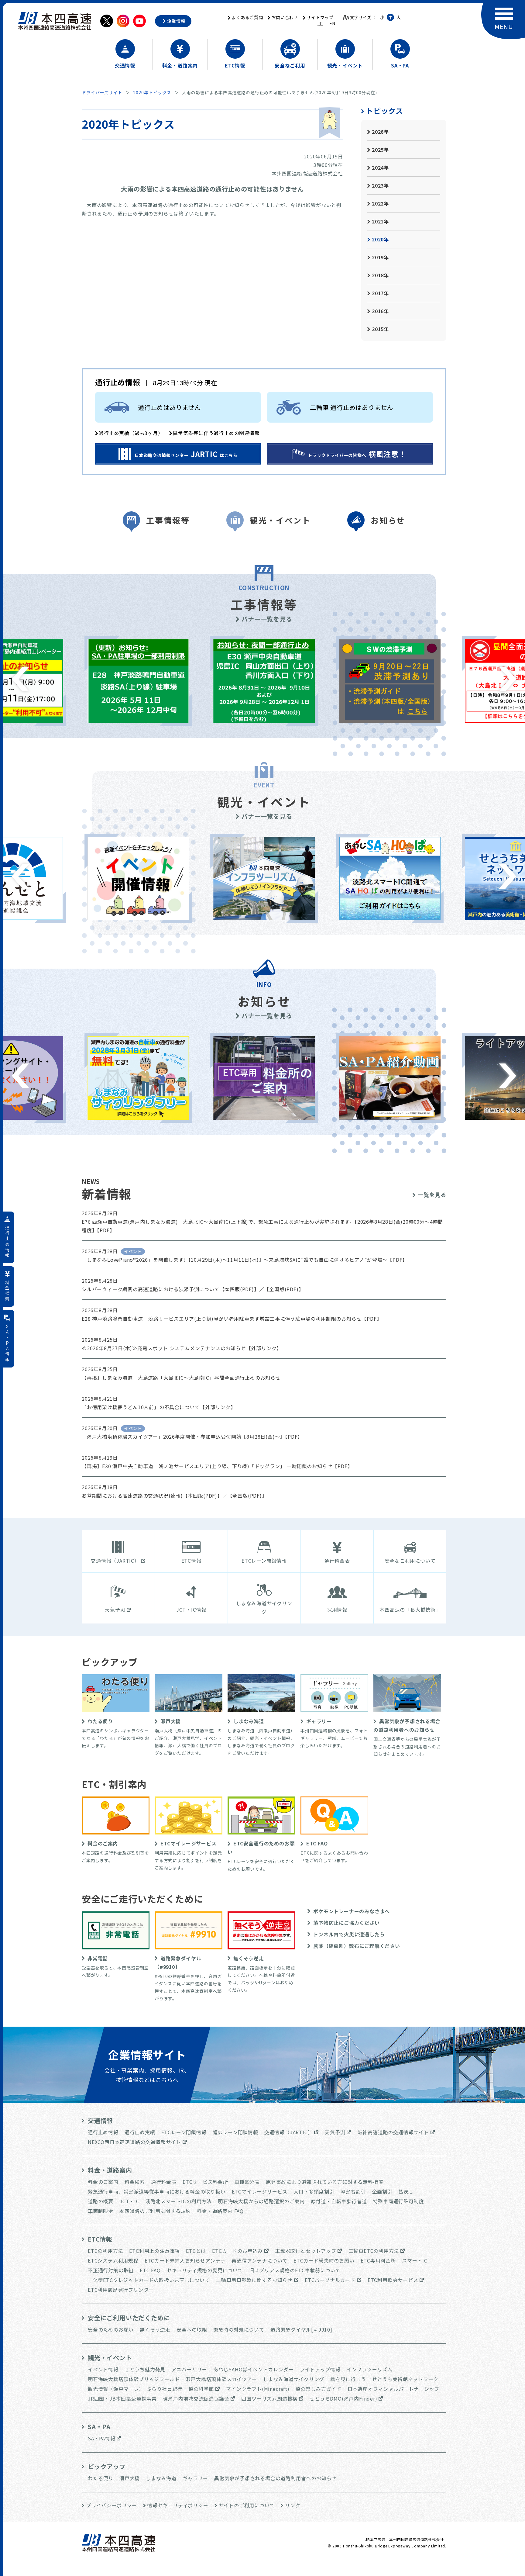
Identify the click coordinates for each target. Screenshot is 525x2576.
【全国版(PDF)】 (284, 1289)
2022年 (380, 203)
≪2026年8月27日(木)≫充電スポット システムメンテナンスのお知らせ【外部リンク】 (182, 1348)
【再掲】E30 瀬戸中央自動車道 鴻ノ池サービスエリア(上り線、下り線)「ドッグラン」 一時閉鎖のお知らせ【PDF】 (217, 1466)
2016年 (380, 311)
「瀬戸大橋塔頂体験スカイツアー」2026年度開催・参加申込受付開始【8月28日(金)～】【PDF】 (192, 1437)
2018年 (380, 275)
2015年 (380, 329)
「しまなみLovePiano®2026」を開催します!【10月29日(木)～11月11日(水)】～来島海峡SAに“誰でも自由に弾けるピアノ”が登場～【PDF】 (245, 1260)
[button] (21, 679)
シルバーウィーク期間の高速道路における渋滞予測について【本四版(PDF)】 (170, 1289)
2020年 (380, 239)
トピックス (384, 111)
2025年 (380, 150)
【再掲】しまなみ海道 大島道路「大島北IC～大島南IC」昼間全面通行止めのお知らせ (181, 1378)
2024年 (380, 168)
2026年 (380, 132)
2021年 (380, 221)
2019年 (380, 257)
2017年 (380, 293)
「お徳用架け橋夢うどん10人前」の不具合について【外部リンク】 (159, 1407)
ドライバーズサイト (102, 92)
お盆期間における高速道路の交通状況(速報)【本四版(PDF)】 (152, 1495)
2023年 (380, 185)
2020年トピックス (152, 92)
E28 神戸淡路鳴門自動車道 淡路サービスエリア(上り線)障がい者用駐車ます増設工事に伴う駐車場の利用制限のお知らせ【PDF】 (232, 1319)
